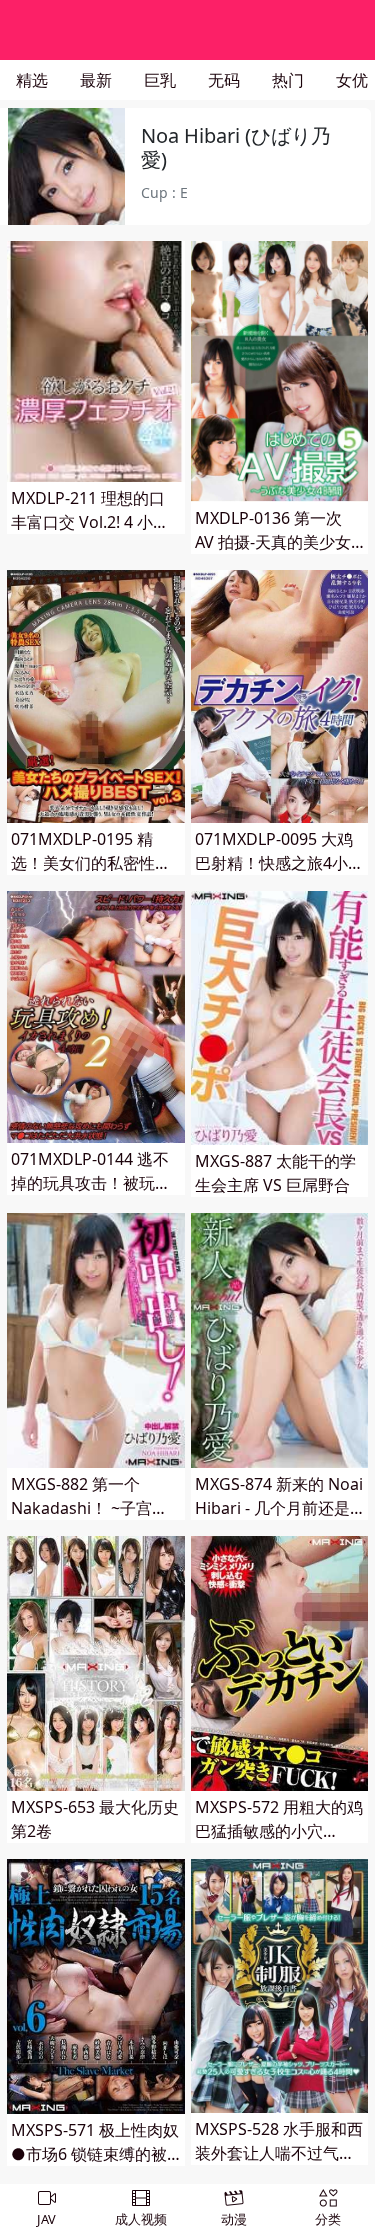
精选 (32, 80)
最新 (96, 80)
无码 (224, 80)
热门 (288, 80)
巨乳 (160, 80)
